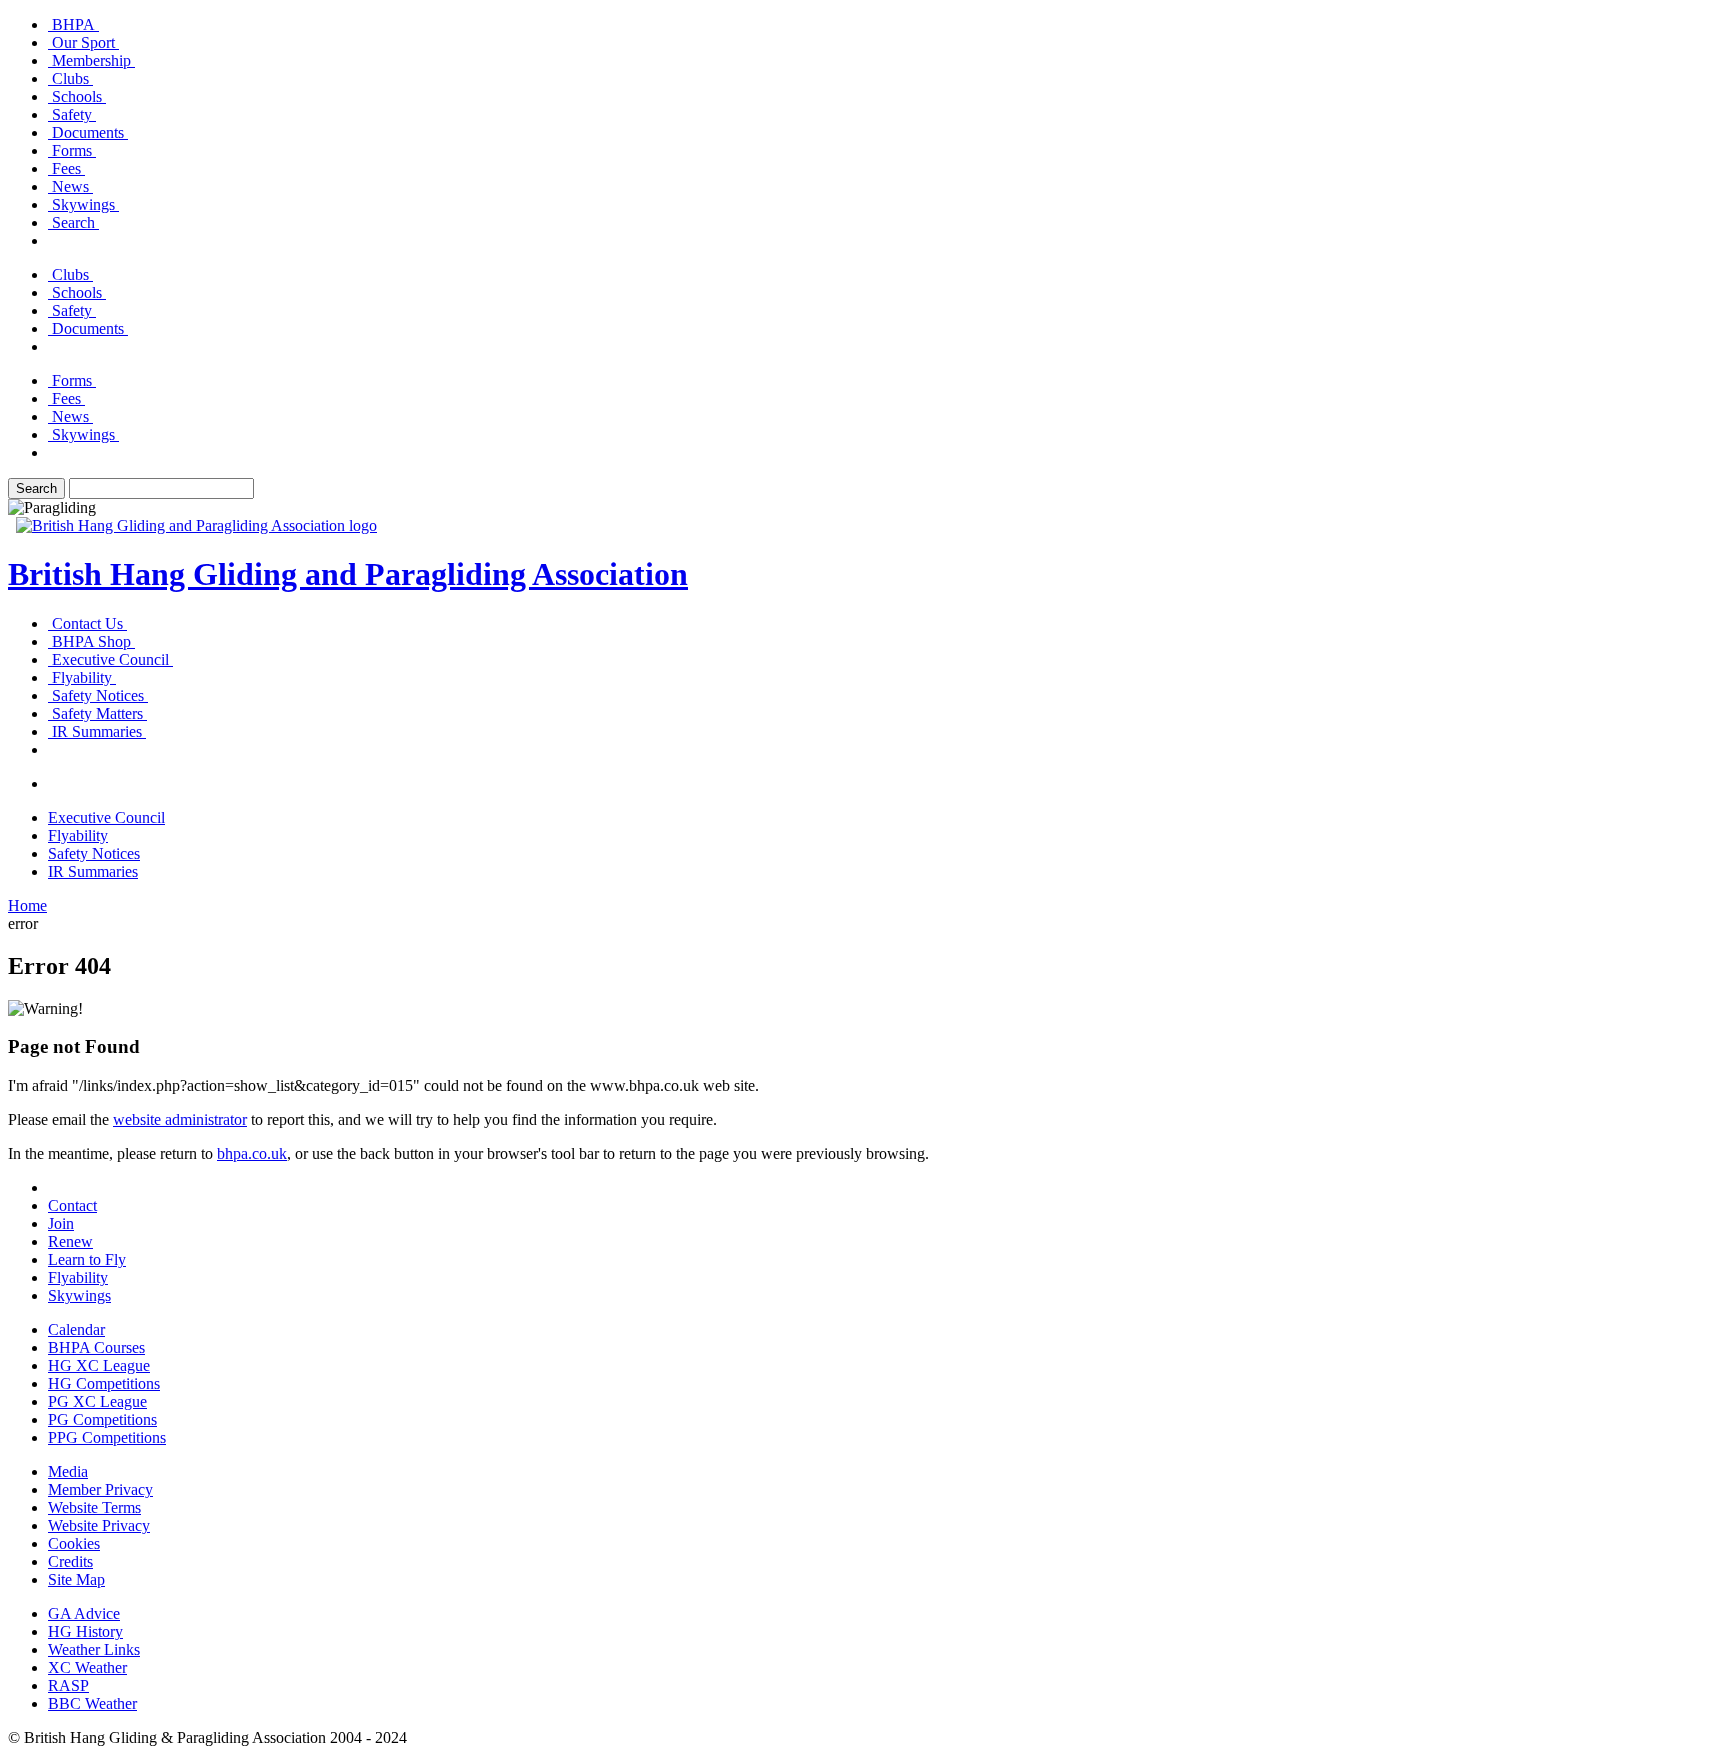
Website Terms (94, 1507)
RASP (68, 1685)
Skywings (79, 1295)
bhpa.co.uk (252, 1153)
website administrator (180, 1119)
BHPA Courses (96, 1347)
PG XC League (97, 1401)
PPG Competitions (107, 1437)
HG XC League (99, 1365)
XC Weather (87, 1667)
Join (61, 1223)
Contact (72, 1205)
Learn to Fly (87, 1259)
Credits (70, 1561)
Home (27, 905)
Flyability (78, 1277)
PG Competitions (102, 1419)
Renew (70, 1241)
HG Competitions (104, 1383)
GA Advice (84, 1613)
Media (68, 1471)
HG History (85, 1631)
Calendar (76, 1329)
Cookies (74, 1543)
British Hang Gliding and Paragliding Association (348, 574)
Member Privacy (100, 1489)
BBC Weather (92, 1703)
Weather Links (94, 1649)
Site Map (76, 1579)
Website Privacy (99, 1525)
